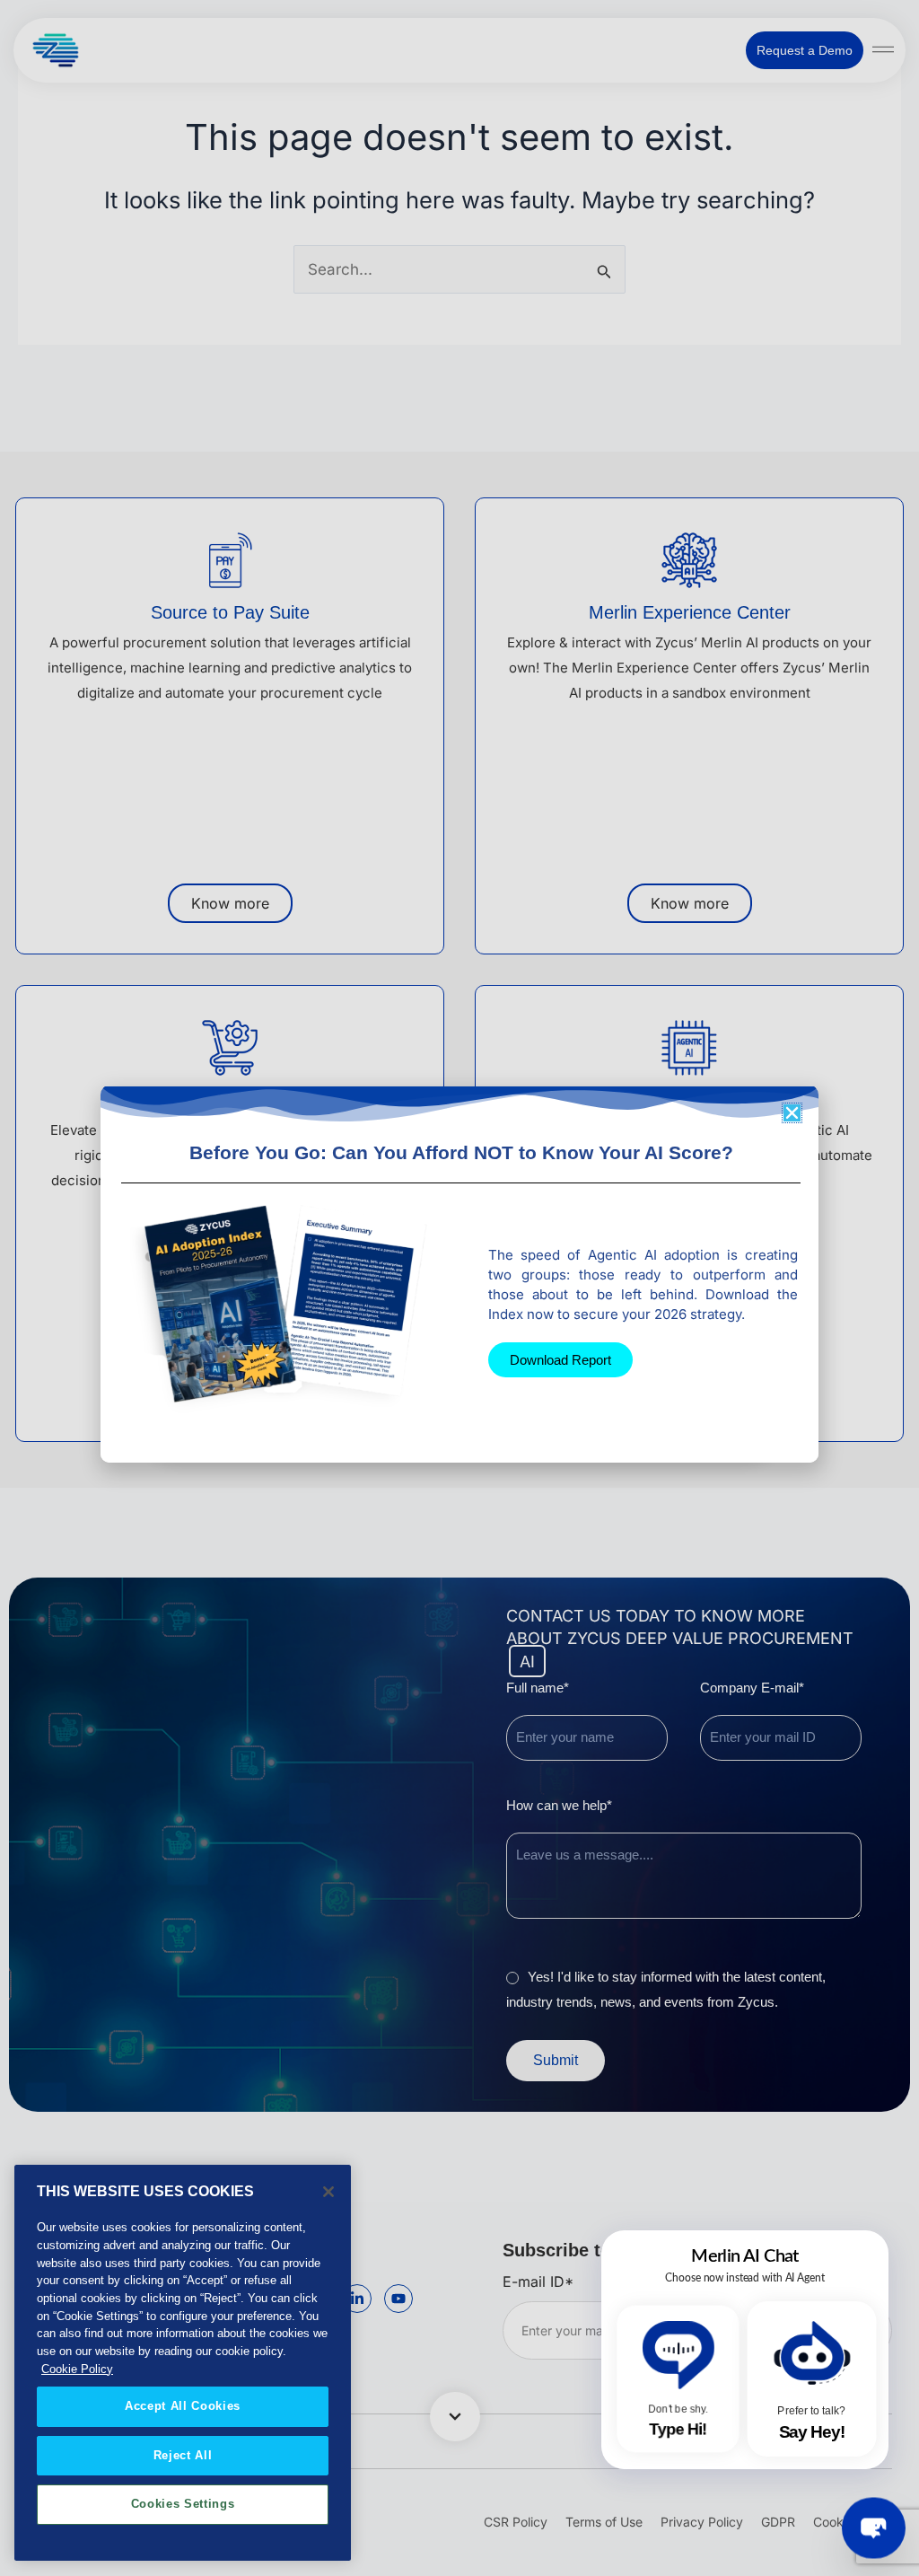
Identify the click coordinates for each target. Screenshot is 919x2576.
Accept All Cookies (183, 2406)
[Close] (328, 2192)
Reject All (183, 2455)
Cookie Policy (77, 2369)
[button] (792, 1113)
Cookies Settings (183, 2504)
